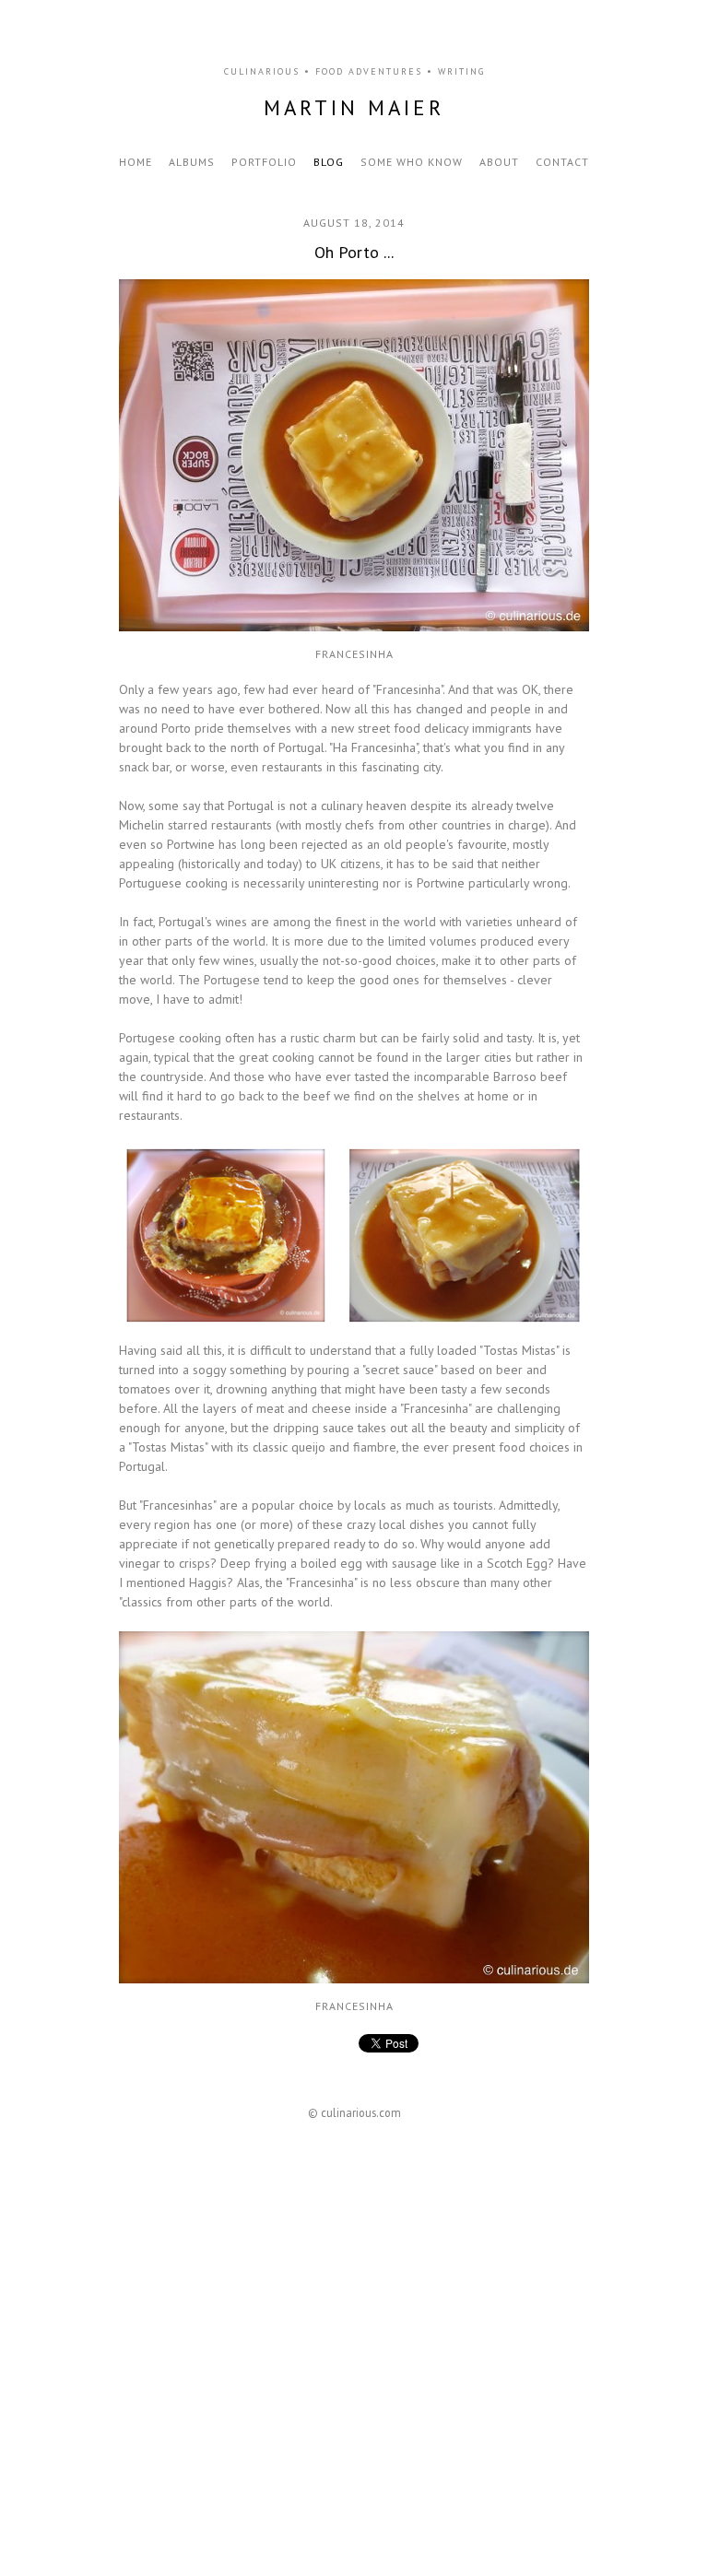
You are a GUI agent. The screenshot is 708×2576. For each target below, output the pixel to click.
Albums (192, 162)
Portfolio (264, 162)
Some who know (412, 162)
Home (136, 162)
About (499, 162)
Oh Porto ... (354, 252)
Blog (329, 162)
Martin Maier (354, 107)
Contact (562, 162)
